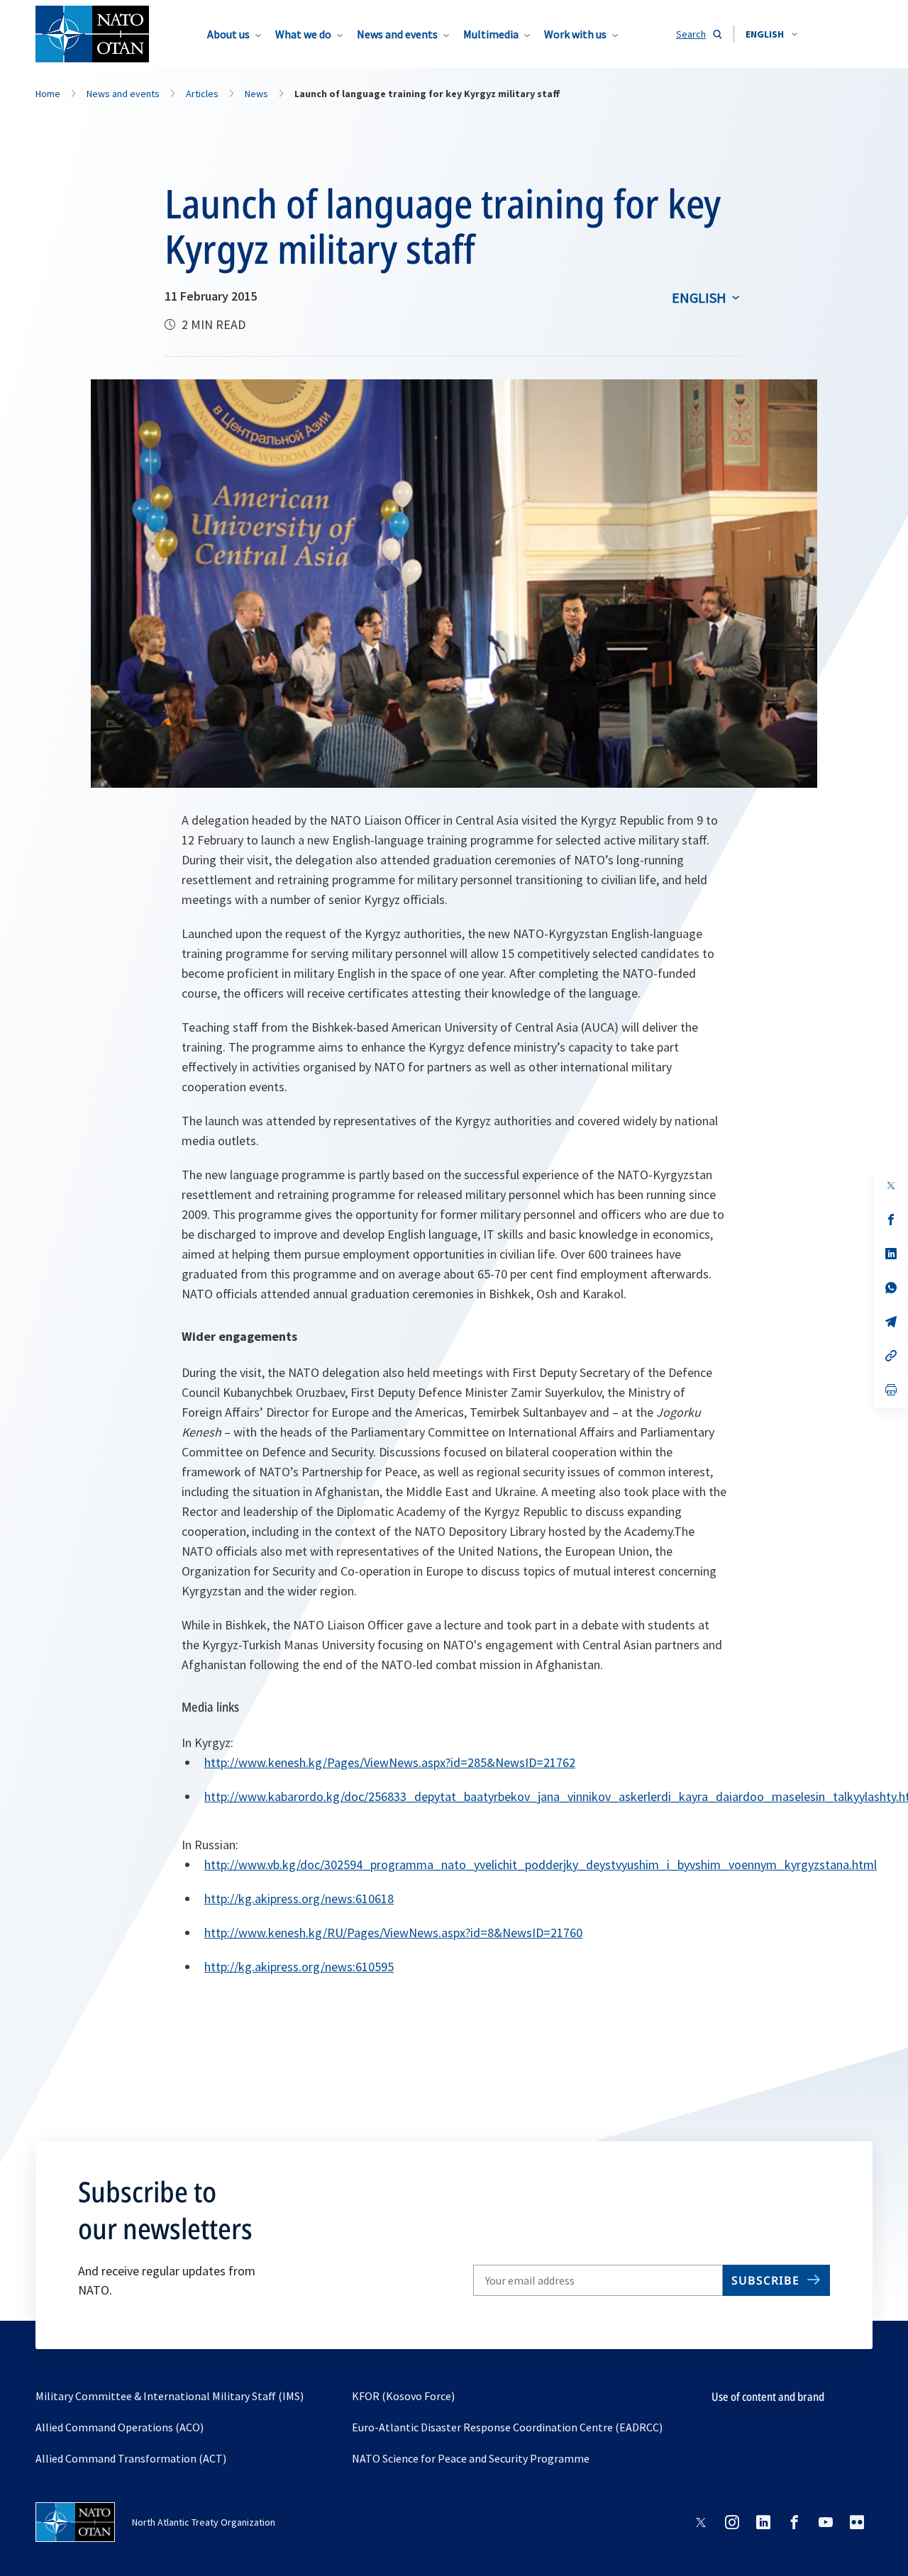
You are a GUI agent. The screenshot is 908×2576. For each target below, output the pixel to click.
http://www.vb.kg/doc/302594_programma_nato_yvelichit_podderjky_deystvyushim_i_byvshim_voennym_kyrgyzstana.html (541, 1864)
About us (228, 34)
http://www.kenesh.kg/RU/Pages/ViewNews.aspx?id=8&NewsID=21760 (393, 1933)
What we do (303, 34)
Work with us (575, 34)
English (699, 297)
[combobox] (771, 34)
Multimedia (491, 34)
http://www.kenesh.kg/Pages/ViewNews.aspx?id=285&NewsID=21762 (390, 1762)
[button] (771, 34)
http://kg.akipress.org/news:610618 (299, 1898)
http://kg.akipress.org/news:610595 (299, 1967)
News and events (397, 34)
